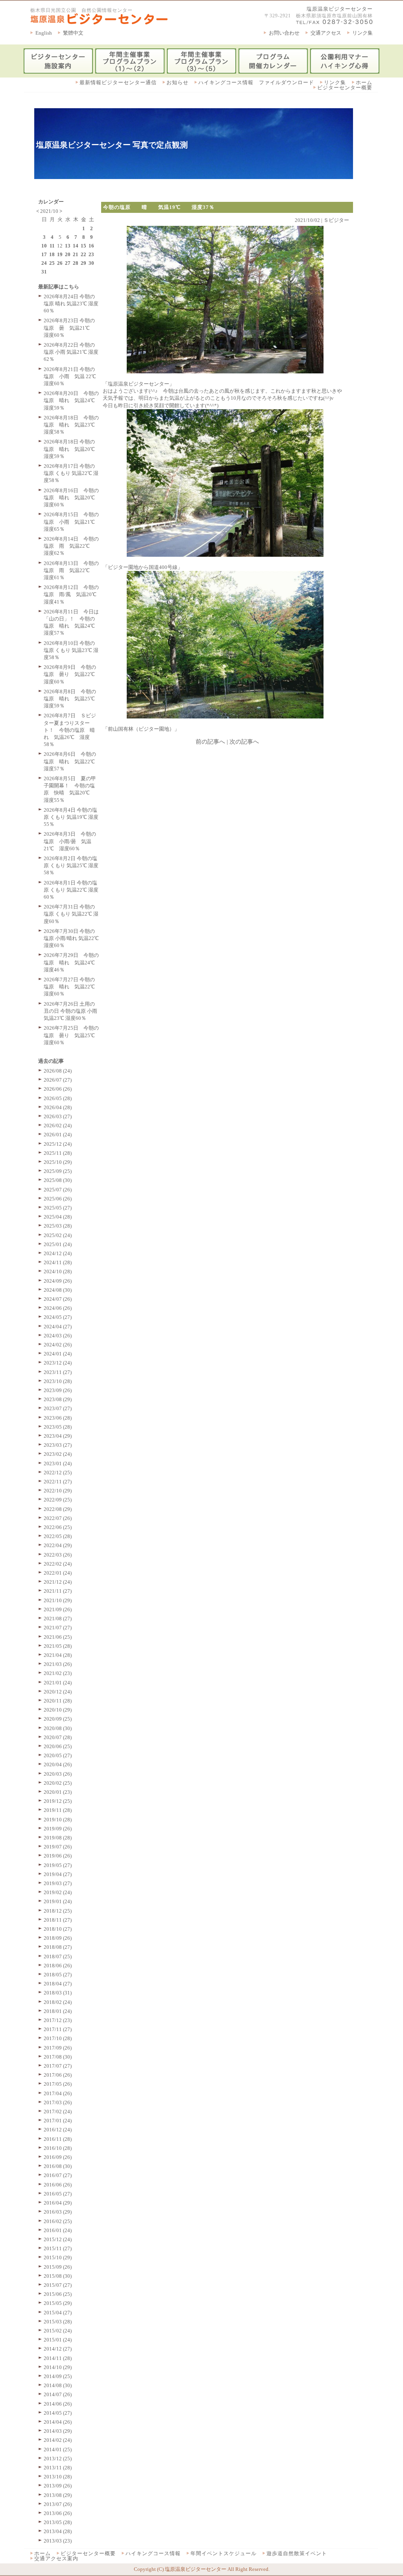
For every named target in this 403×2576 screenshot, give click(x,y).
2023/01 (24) (58, 1463)
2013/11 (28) (58, 2468)
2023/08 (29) (58, 1399)
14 (76, 246)
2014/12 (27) (58, 2349)
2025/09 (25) (58, 1171)
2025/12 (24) (58, 1144)
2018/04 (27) (58, 1984)
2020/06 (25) (58, 1746)
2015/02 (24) (58, 2331)
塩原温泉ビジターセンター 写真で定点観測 (112, 145)
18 (52, 254)
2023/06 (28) (58, 1418)
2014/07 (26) (58, 2394)
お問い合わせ (284, 33)
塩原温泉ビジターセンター (340, 9)
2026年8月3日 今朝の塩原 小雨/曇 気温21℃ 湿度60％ (70, 841)
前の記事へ (210, 742)
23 (91, 254)
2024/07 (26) (58, 1299)
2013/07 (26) (58, 2504)
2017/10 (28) (58, 2038)
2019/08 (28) (58, 1838)
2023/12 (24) (58, 1363)
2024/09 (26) (58, 1281)
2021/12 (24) (58, 1582)
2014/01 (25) (58, 2450)
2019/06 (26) (58, 1856)
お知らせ (177, 82)
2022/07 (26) (58, 1518)
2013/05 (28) (58, 2522)
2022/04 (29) (58, 1545)
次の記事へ (244, 742)
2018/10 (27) (58, 1929)
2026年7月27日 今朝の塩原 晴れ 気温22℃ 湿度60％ (72, 987)
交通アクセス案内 (56, 2558)
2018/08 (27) (58, 1947)
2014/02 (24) (58, 2440)
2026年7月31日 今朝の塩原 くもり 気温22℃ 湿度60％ (71, 914)
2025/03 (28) (58, 1226)
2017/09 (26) (58, 2048)
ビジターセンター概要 (345, 88)
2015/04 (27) (58, 2313)
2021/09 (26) (58, 1609)
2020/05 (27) (58, 1755)
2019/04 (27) (58, 1874)
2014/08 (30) (58, 2385)
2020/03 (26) (58, 1774)
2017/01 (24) (58, 2121)
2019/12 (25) (58, 1801)
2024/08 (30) (58, 1290)
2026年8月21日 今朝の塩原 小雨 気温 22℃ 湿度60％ (70, 376)
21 (76, 254)
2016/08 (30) (58, 2166)
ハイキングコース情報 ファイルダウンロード (256, 82)
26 (60, 263)
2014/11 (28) (58, 2358)
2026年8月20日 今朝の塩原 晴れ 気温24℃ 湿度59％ (72, 400)
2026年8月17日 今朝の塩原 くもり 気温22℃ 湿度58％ (71, 473)
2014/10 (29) (58, 2367)
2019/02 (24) (58, 1892)
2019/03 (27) (58, 1883)
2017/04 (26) (58, 2093)
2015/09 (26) (58, 2267)
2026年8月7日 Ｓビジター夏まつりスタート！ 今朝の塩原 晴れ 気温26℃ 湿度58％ (70, 730)
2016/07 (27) (58, 2175)
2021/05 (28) (58, 1646)
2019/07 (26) (58, 1847)
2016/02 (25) (58, 2221)
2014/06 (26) (58, 2404)
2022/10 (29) (58, 1491)
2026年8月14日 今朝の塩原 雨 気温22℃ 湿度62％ (71, 546)
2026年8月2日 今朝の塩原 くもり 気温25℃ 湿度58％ (71, 865)
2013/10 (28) (58, 2477)
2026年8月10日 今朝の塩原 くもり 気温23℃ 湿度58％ (71, 650)
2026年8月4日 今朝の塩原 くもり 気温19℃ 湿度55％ (71, 817)
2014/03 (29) (58, 2431)
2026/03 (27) (58, 1116)
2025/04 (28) (58, 1217)
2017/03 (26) (58, 2102)
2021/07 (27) (58, 1628)
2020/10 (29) (58, 1710)
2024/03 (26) (58, 1336)
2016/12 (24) (58, 2130)
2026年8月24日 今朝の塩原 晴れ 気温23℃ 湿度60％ (71, 304)
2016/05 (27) (58, 2194)
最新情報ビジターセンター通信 (118, 82)
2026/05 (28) (58, 1098)
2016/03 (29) (58, 2212)
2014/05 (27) (58, 2413)
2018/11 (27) (58, 1920)
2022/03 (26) (58, 1555)
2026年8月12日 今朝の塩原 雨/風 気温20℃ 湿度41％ (73, 594)
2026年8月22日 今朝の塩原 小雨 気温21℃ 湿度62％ (71, 352)
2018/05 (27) (58, 1975)
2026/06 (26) (58, 1089)
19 (60, 254)
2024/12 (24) (58, 1253)
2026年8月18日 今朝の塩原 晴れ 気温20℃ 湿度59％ (72, 449)
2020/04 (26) (58, 1764)
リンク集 (362, 33)
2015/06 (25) (58, 2294)
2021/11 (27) (58, 1591)
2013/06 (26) (58, 2513)
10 (44, 246)
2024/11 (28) (58, 1262)
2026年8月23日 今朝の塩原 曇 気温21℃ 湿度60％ (69, 328)
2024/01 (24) (58, 1354)
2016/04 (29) (58, 2203)
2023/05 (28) (58, 1427)
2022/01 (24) (58, 1573)
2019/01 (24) (58, 1901)
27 (68, 263)
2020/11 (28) (58, 1701)
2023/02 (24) (58, 1454)
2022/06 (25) (58, 1527)
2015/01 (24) (58, 2340)
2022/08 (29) (58, 1509)
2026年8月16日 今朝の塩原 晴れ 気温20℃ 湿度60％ (72, 498)
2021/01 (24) (58, 1683)
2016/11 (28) (58, 2139)
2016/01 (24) (58, 2230)
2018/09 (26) (58, 1938)
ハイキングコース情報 (153, 2553)
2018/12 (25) (58, 1911)
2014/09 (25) (58, 2376)
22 (83, 254)
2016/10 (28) (58, 2148)
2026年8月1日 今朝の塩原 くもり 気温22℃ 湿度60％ (71, 890)
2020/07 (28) (58, 1737)
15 (83, 246)
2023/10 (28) (58, 1381)
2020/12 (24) (58, 1692)
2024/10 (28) (58, 1271)
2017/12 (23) (58, 2020)
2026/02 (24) (58, 1125)
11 (52, 246)
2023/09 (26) (58, 1390)
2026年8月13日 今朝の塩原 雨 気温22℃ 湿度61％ (71, 570)
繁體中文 (73, 33)
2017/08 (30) (58, 2057)
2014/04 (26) (58, 2422)
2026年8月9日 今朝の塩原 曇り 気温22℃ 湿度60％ (72, 674)
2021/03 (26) (58, 1664)
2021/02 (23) (58, 1673)
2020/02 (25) (58, 1783)
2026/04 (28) (58, 1107)
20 (68, 254)
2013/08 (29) (58, 2495)
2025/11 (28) (58, 1153)
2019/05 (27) (58, 1865)
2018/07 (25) (58, 1956)
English (44, 33)
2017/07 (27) (58, 2066)
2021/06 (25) (58, 1637)
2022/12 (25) (58, 1473)
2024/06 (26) (58, 1308)
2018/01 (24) (58, 2011)
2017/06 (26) (58, 2075)
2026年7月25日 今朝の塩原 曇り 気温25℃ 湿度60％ (72, 1035)
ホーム (364, 82)
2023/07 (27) (58, 1408)
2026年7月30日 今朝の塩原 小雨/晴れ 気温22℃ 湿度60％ (71, 938)
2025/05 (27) (58, 1208)
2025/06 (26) (58, 1199)
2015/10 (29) (58, 2257)
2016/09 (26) (58, 2157)
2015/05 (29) (58, 2303)
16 (91, 246)
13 (68, 246)
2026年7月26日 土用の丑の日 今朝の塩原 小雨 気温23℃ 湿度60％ (70, 1011)
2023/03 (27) (58, 1445)
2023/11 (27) (58, 1372)
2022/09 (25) (58, 1500)
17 (44, 254)
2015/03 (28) (58, 2322)
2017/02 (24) (58, 2112)
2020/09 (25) (58, 1719)
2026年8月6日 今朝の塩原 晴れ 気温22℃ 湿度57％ (72, 761)
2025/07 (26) (58, 1190)
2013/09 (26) (58, 2486)
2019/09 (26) (58, 1829)
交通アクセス (326, 33)
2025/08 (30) (58, 1180)
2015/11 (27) (58, 2248)
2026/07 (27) (58, 1080)
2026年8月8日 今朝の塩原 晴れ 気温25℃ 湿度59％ (72, 699)
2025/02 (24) (58, 1235)
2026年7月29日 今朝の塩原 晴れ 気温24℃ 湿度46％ (72, 962)
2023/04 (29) (58, 1436)
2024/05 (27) (58, 1317)
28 (76, 263)
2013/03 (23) (58, 2541)
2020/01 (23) (58, 1792)
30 (91, 263)
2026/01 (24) (58, 1135)
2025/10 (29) (58, 1162)
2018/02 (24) (58, 2002)
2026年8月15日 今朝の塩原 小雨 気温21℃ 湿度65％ (72, 522)
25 (52, 263)
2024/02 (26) (58, 1345)
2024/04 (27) (58, 1327)
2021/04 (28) (58, 1655)
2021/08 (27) (58, 1619)
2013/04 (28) (58, 2531)
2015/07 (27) (58, 2285)
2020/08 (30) (58, 1728)
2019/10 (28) (58, 1820)
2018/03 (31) (58, 1993)
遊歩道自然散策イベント (297, 2553)
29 (83, 263)
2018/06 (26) (58, 1966)
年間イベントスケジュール (224, 2553)
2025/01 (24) (58, 1244)
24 (44, 263)
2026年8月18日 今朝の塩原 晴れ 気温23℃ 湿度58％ (72, 425)
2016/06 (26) (58, 2185)
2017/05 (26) (58, 2084)
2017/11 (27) (58, 2029)
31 (44, 272)
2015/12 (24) (58, 2239)
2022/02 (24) (58, 1564)
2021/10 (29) (58, 1600)
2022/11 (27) (58, 1482)
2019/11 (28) (58, 1810)
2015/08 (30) (58, 2276)
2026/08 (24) (58, 1071)
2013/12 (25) (58, 2459)
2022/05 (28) (58, 1536)
